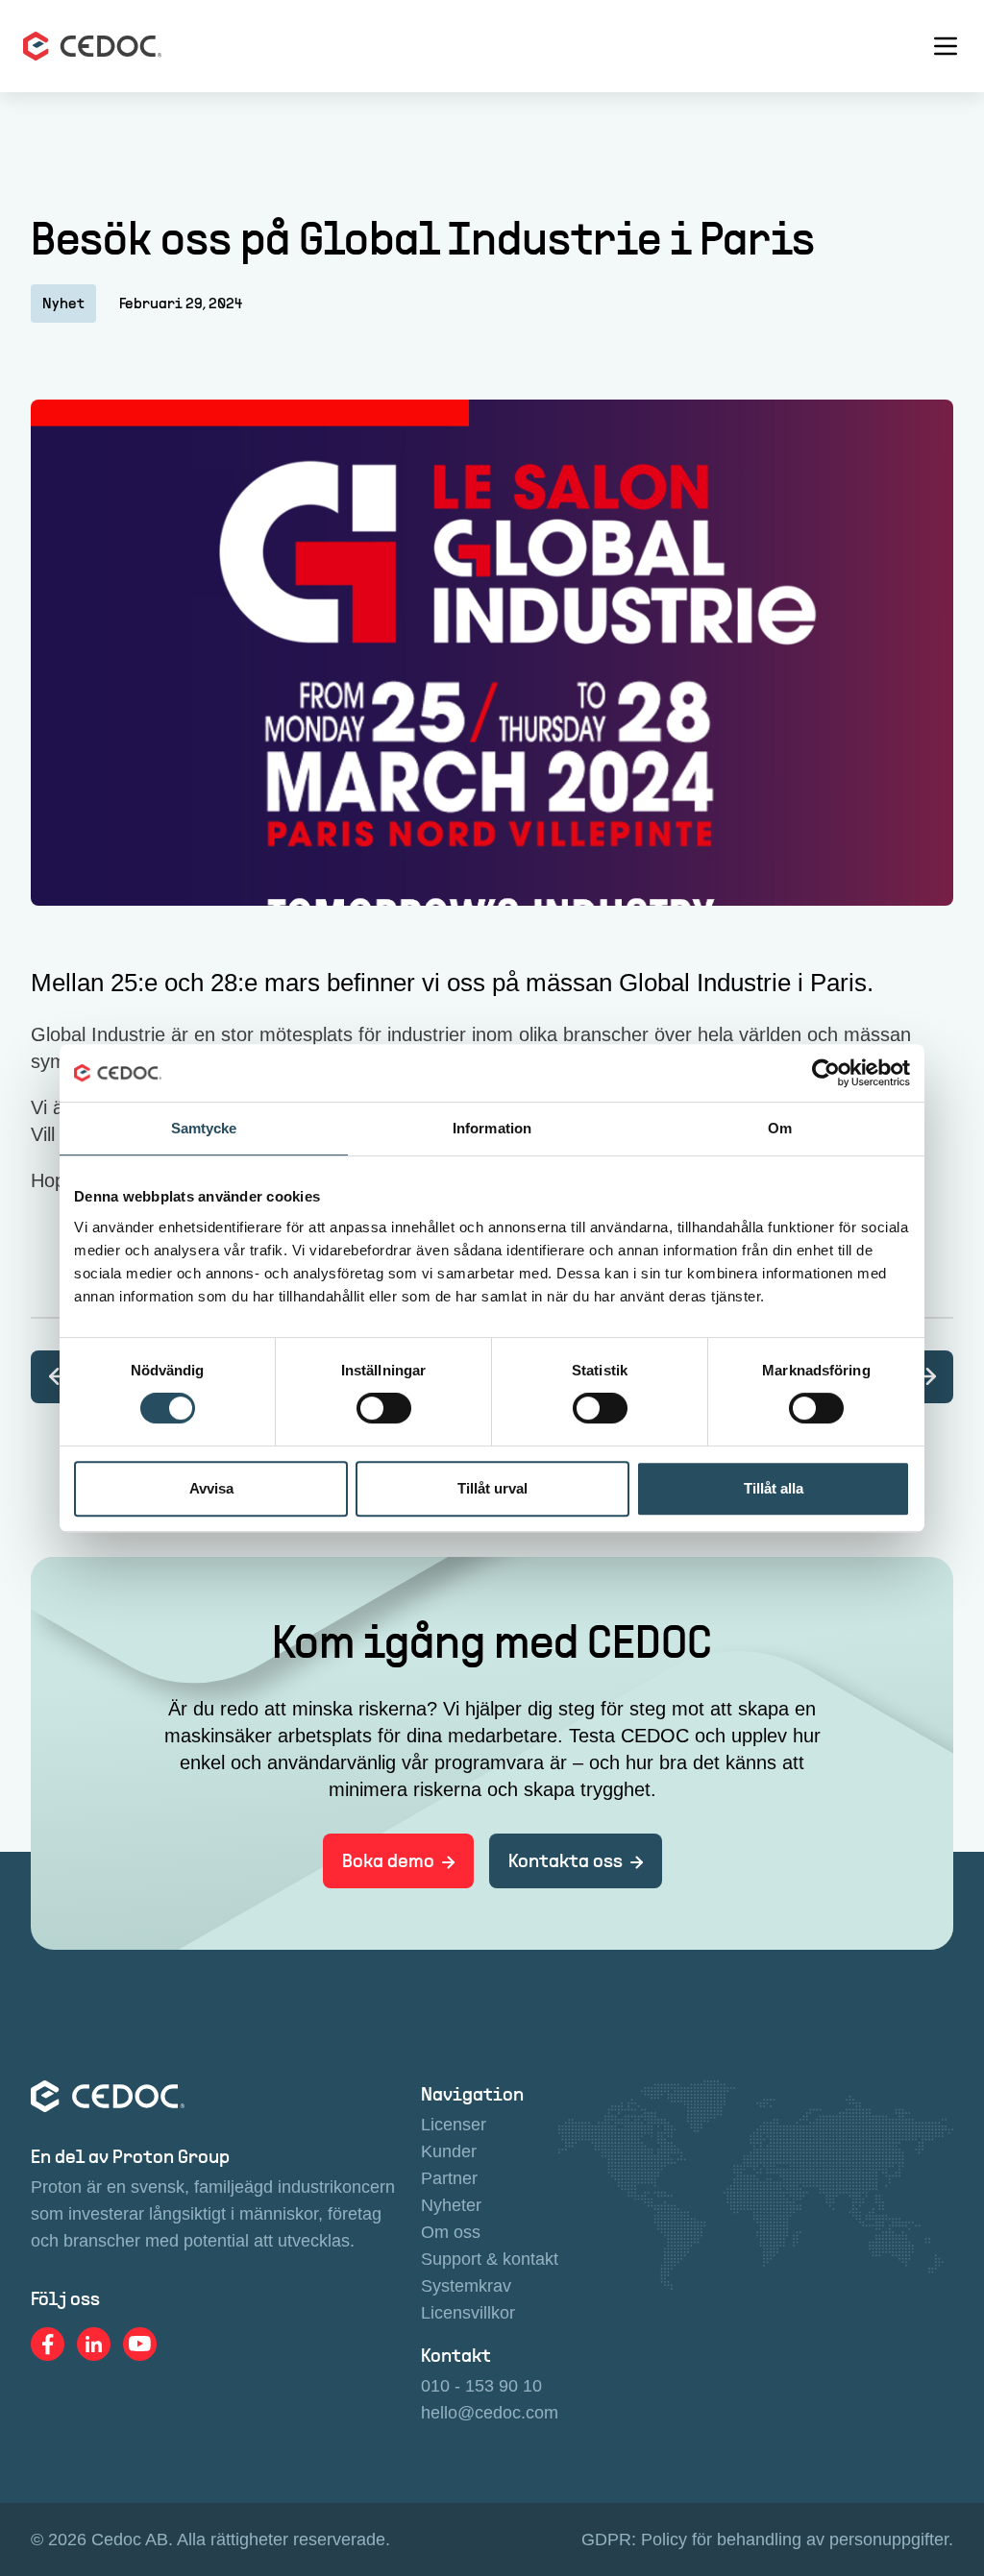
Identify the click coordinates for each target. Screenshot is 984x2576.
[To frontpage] (92, 46)
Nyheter (451, 2205)
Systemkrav (466, 2286)
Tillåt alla (774, 1488)
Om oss (451, 2232)
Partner (449, 2178)
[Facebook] (48, 2345)
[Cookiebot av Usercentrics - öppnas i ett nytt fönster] (826, 1073)
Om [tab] (780, 1128)
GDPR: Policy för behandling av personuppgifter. (767, 2540)
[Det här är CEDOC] (927, 1377)
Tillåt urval (492, 1488)
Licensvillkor (468, 2313)
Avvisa (211, 1488)
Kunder (449, 2151)
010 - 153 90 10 (481, 2386)
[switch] (384, 1408)
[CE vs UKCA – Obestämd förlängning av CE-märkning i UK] (57, 1377)
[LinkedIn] (94, 2345)
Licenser (454, 2125)
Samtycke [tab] (204, 1128)
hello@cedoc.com (490, 2413)
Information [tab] (492, 1128)
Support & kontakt (490, 2259)
